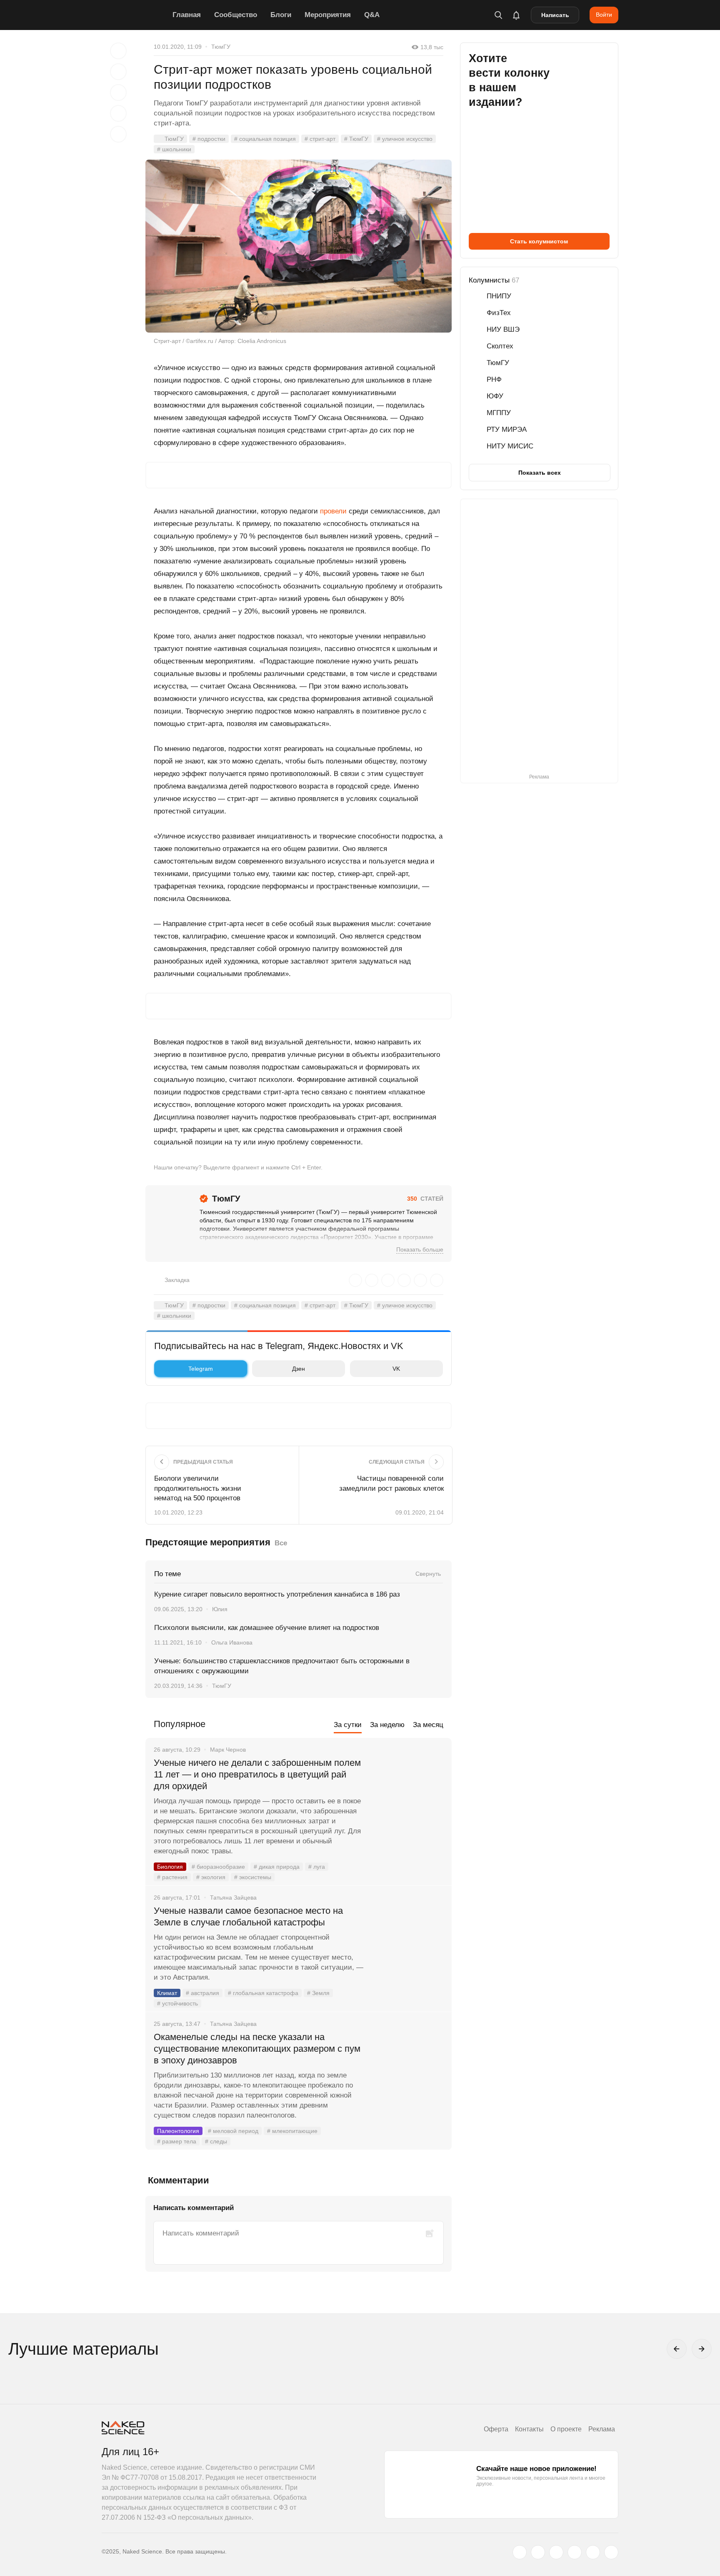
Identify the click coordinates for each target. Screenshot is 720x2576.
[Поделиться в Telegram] (118, 113)
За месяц (428, 1725)
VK (396, 1369)
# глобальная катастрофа (263, 1993)
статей (425, 1199)
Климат (167, 1993)
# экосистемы (253, 1877)
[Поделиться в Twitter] (118, 93)
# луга (317, 1867)
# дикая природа (277, 1867)
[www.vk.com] (538, 2552)
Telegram (201, 1369)
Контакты (529, 2429)
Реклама (602, 2429)
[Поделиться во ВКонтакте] (118, 134)
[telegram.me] (593, 2552)
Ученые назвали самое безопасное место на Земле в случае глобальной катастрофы (248, 1916)
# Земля (318, 1993)
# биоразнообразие (218, 1867)
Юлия (220, 1609)
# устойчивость (177, 2003)
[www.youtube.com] (556, 2552)
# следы (216, 2141)
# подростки (209, 139)
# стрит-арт (320, 139)
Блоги (281, 15)
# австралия (202, 1993)
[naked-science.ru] (611, 2552)
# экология (211, 1877)
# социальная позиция (265, 139)
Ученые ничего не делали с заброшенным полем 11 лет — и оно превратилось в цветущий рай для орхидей (257, 1774)
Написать (555, 15)
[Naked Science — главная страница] (135, 15)
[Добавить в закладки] (118, 51)
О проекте (566, 2429)
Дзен (299, 1369)
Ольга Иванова (232, 1642)
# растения (172, 1877)
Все (281, 1543)
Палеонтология (178, 2131)
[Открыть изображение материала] (299, 246)
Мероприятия (328, 15)
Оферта (496, 2429)
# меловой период (233, 2131)
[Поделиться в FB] (118, 72)
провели (333, 511)
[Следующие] (702, 2349)
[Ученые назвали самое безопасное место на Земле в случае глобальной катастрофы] (408, 1942)
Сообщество (236, 15)
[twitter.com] (520, 2552)
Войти (604, 15)
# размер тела (177, 2141)
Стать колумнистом (539, 241)
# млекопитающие (292, 2131)
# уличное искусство (405, 139)
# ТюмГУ (356, 139)
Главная (187, 15)
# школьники (174, 149)
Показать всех (540, 473)
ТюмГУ (221, 47)
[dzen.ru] (575, 2552)
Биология (170, 1867)
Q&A (372, 15)
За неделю (387, 1725)
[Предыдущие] (677, 2349)
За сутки (348, 1725)
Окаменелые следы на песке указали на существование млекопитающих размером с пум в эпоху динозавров (257, 2049)
